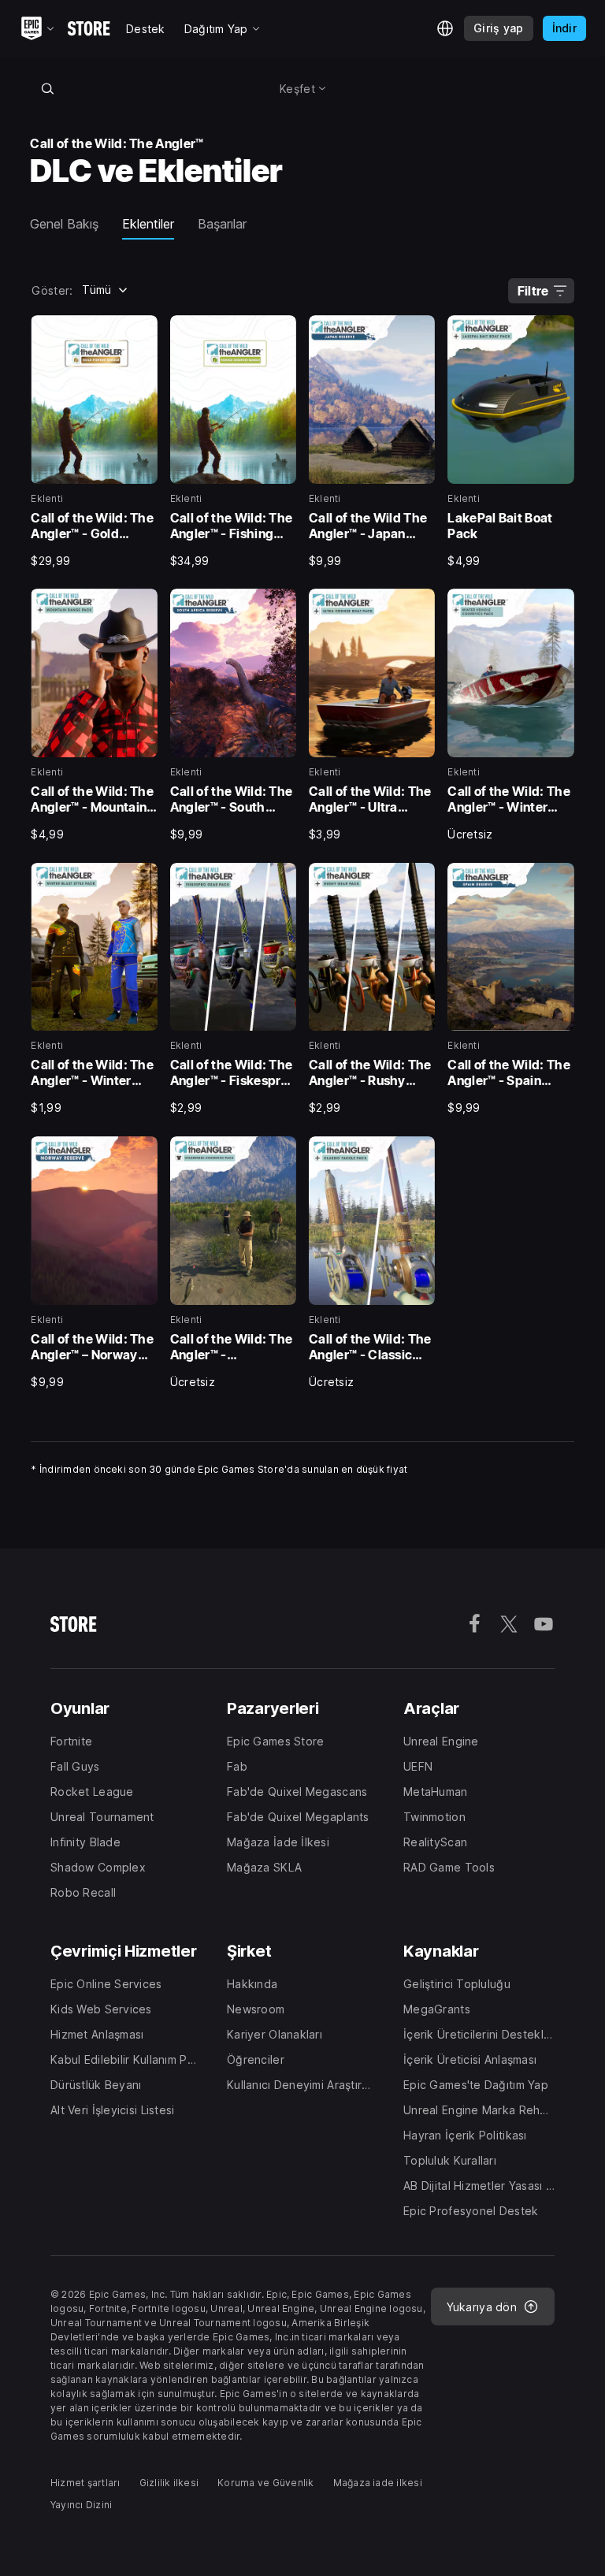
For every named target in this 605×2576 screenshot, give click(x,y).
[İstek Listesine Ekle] (140, 333)
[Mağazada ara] (47, 88)
